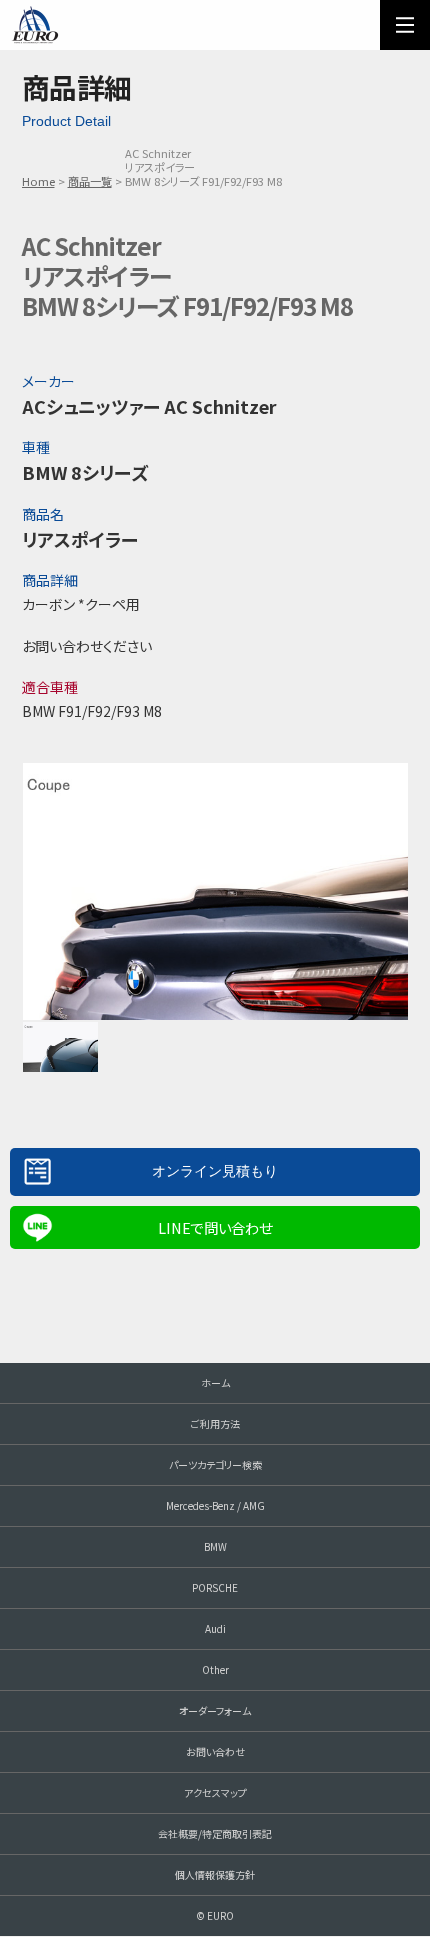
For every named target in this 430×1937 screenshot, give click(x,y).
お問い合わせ (215, 1751)
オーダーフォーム (215, 1710)
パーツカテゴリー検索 (215, 1464)
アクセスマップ (215, 1792)
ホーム (215, 1382)
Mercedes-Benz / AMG (215, 1505)
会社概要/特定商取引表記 (215, 1833)
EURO (35, 25)
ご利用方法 (215, 1423)
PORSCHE (215, 1587)
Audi (215, 1628)
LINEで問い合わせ (215, 1227)
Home (38, 181)
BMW (215, 1546)
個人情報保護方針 (215, 1874)
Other (215, 1669)
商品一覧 (90, 181)
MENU (405, 25)
